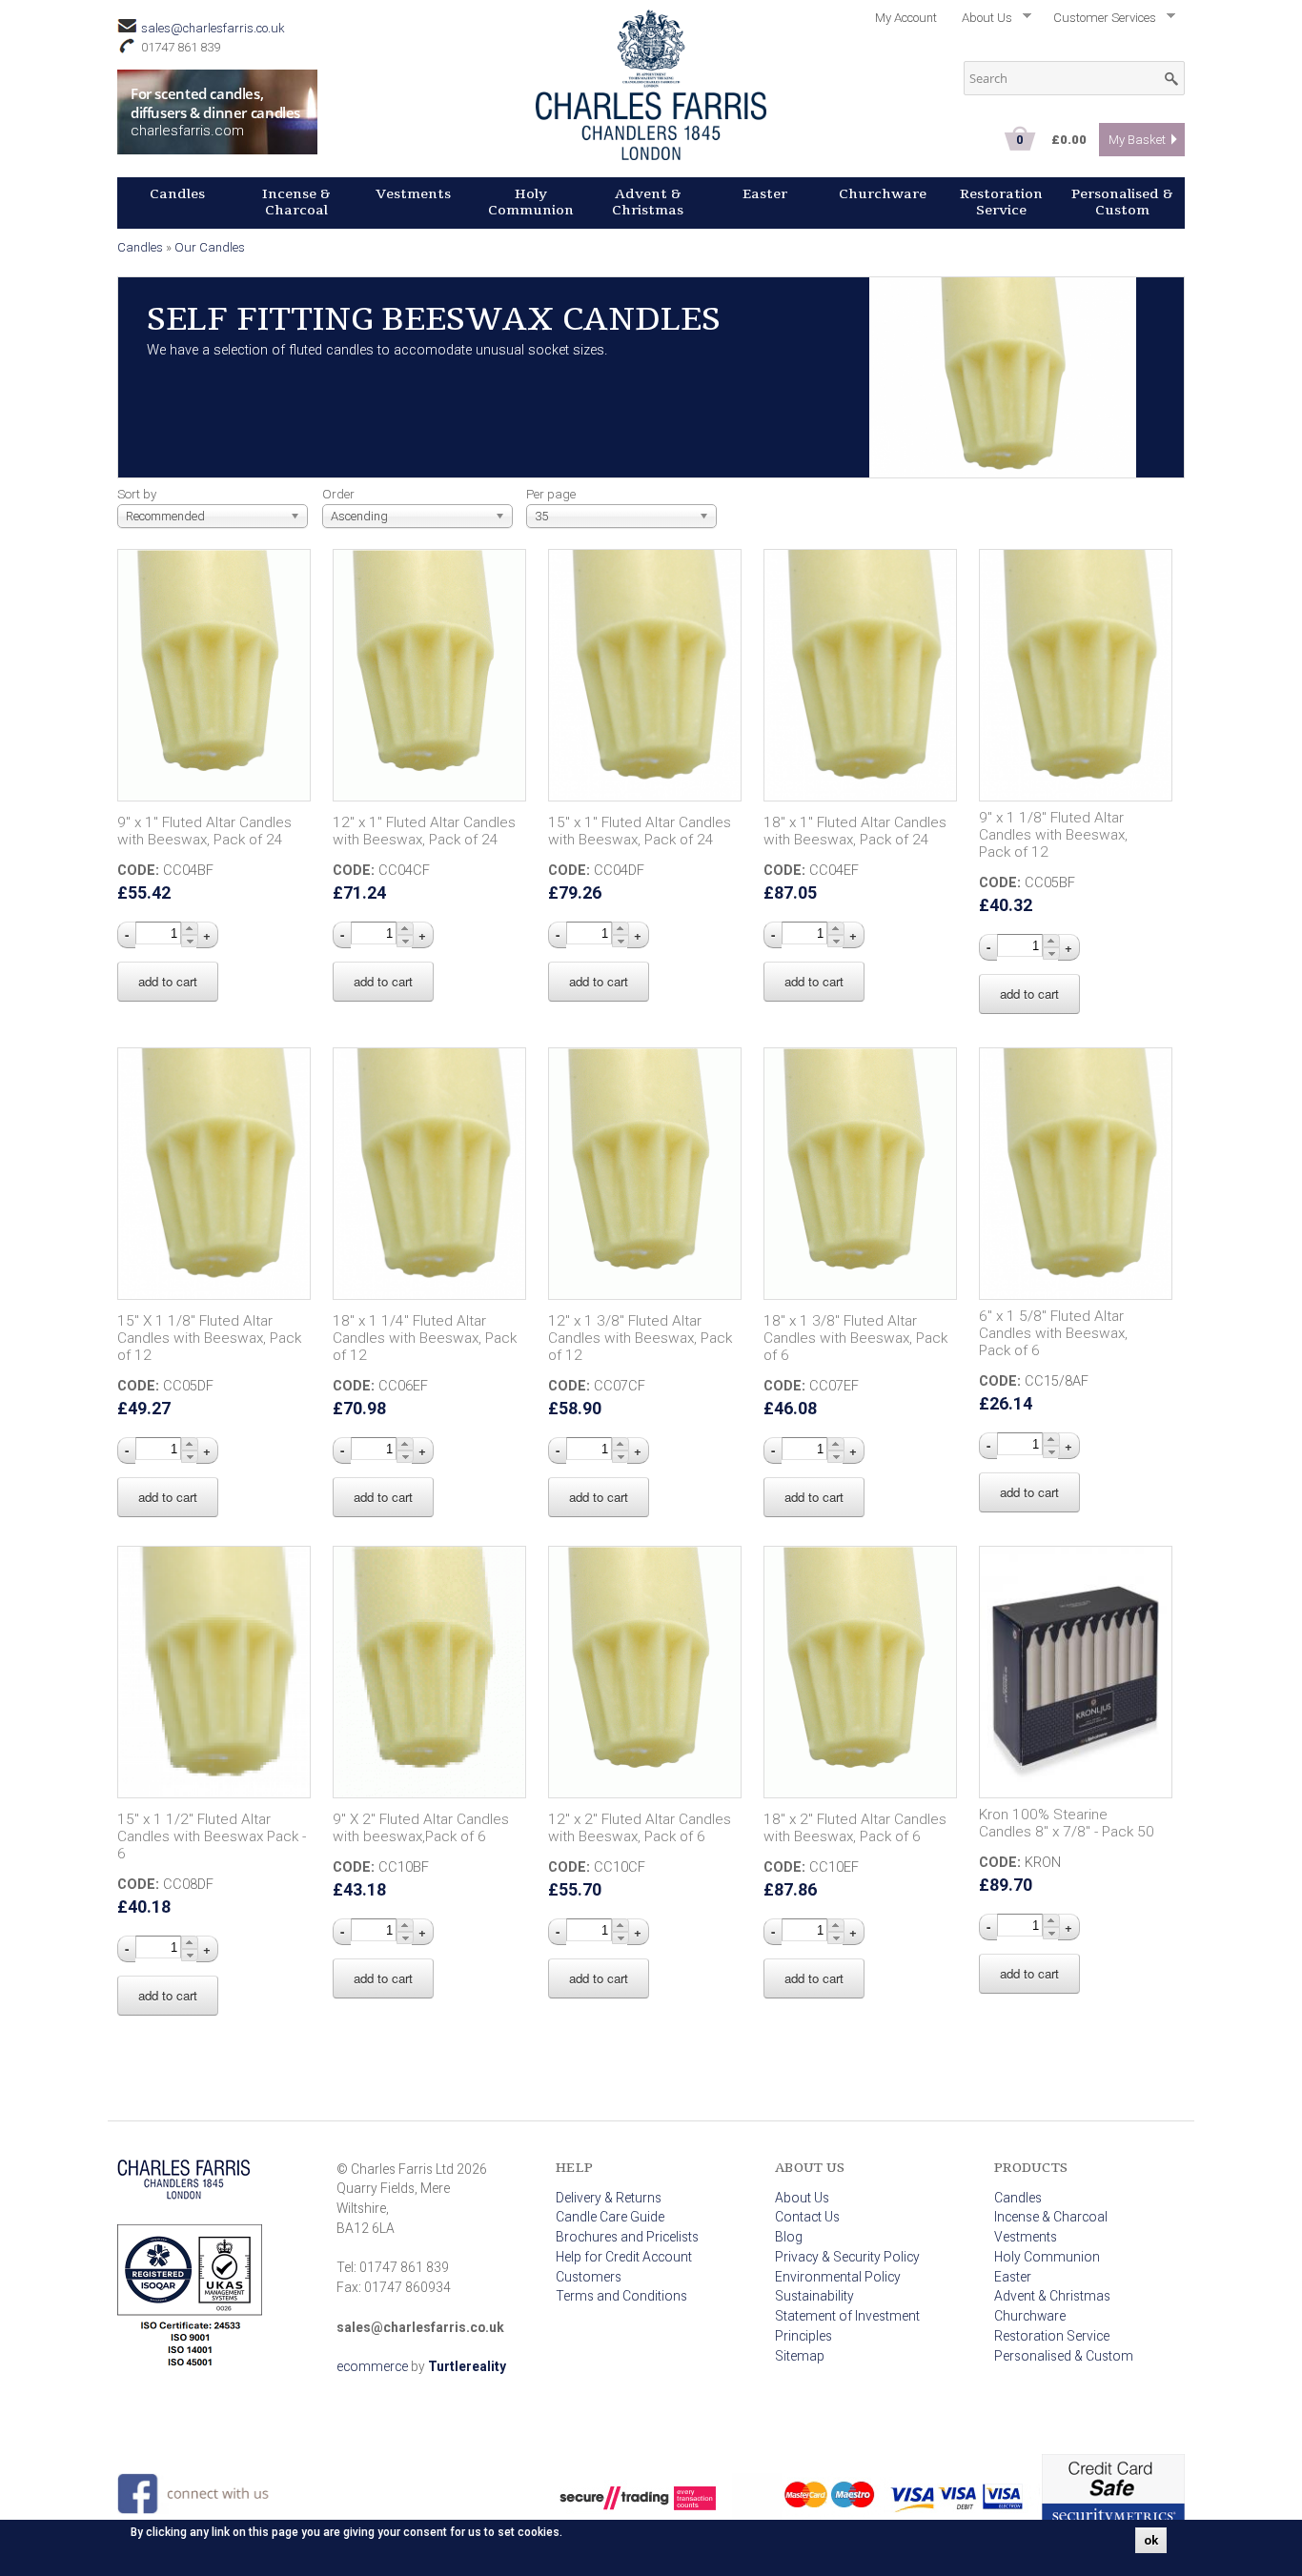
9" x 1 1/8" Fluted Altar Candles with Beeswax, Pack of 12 (1053, 835)
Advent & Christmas (648, 202)
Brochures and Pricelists (627, 2237)
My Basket (1137, 140)
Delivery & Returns (609, 2198)
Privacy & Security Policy (847, 2257)
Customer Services (1099, 21)
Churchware (883, 194)
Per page (551, 494)
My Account (906, 18)
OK (1151, 2540)
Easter (765, 194)
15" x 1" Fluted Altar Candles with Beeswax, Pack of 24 (640, 831)
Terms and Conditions (621, 2296)
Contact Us (807, 2217)
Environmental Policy (838, 2277)
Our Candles (210, 247)
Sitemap (800, 2356)
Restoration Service (1001, 202)
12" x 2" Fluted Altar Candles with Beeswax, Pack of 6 (640, 1828)
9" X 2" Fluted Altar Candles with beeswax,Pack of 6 (421, 1828)
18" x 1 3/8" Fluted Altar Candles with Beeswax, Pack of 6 (855, 1338)
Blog (789, 2237)
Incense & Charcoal (296, 202)
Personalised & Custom (1122, 202)
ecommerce (372, 2366)
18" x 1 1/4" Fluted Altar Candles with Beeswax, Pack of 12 (425, 1338)
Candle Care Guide (610, 2217)
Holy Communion (531, 202)
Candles (177, 194)
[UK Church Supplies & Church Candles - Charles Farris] (651, 153)
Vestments (413, 194)
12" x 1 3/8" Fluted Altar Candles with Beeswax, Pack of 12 (640, 1338)
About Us (981, 21)
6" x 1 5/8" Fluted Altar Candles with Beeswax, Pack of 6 (1053, 1333)
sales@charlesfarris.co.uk (213, 28)
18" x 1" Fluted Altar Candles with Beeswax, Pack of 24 (855, 831)
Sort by (137, 494)
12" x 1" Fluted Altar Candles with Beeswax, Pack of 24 (424, 831)
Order (338, 494)
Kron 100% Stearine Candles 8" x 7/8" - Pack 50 (1067, 1823)
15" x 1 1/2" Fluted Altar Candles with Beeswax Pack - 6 (212, 1836)
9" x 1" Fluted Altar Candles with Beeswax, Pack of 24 (204, 831)
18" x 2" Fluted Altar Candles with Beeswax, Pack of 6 (855, 1828)
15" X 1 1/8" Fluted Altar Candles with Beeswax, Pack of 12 (209, 1338)
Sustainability (814, 2296)
